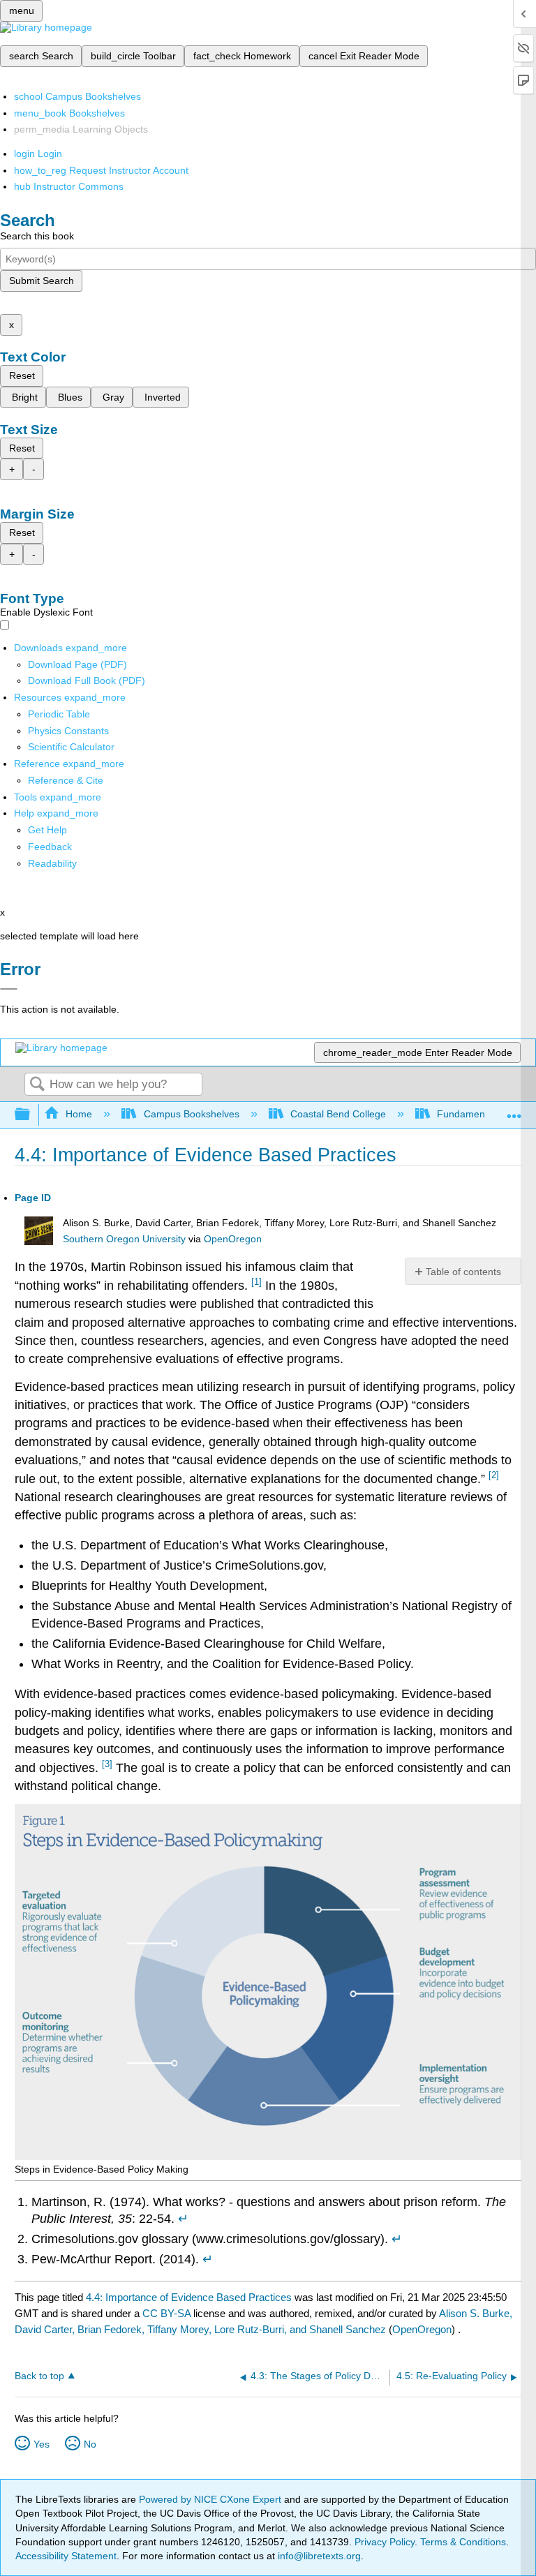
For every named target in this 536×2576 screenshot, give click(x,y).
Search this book (37, 236)
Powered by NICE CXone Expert (211, 2499)
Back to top (39, 2376)
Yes (42, 2444)
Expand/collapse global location (514, 1111)
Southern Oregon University (124, 1239)
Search (37, 1085)
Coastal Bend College (338, 1114)
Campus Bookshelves (191, 1114)
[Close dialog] (9, 989)
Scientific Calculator (71, 747)
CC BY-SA (168, 2313)
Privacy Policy (385, 2542)
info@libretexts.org (318, 2556)
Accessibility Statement (66, 2556)
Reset (22, 375)
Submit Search (42, 281)
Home (79, 1114)
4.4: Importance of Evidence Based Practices (189, 2297)
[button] (50, 847)
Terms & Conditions (463, 2542)
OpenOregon (233, 1239)
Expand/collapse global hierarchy (31, 1115)
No (90, 2444)
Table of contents (463, 1272)
